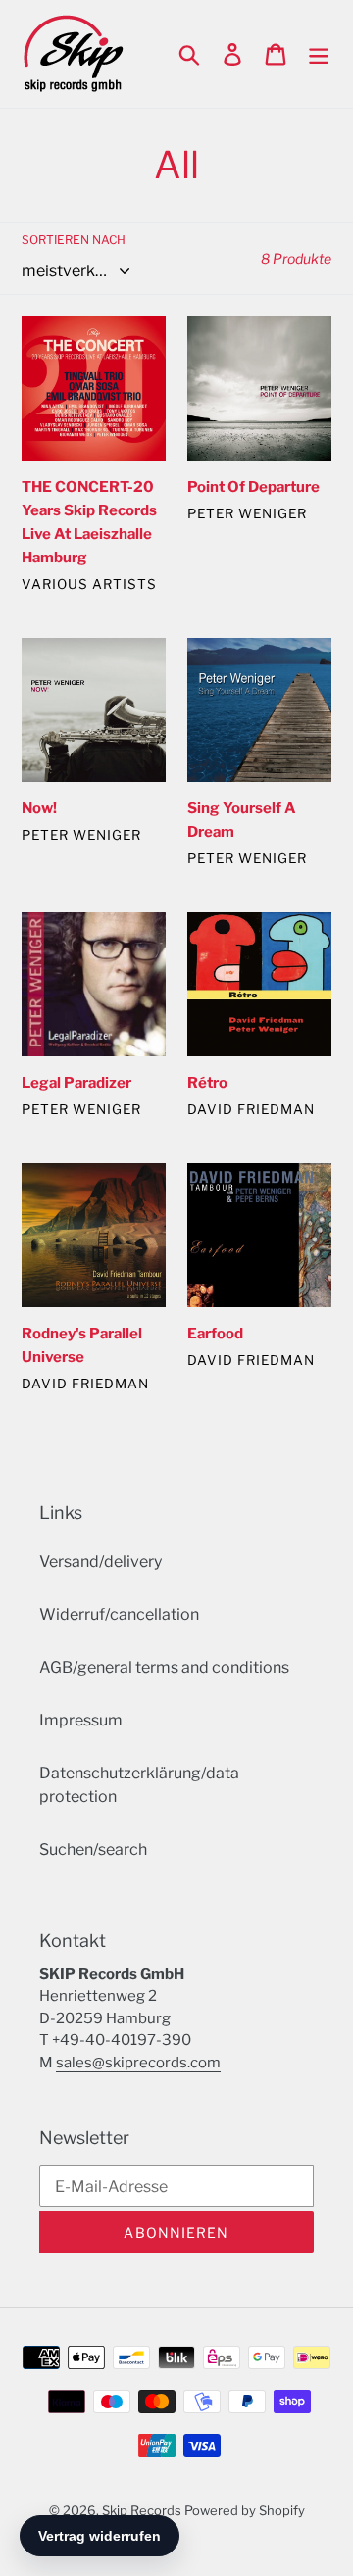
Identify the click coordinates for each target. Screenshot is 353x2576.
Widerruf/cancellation (119, 1614)
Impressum (81, 1720)
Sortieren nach (74, 240)
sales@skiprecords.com (138, 2063)
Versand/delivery (101, 1561)
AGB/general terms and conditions (164, 1667)
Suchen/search (93, 1849)
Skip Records (142, 2510)
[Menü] (319, 54)
